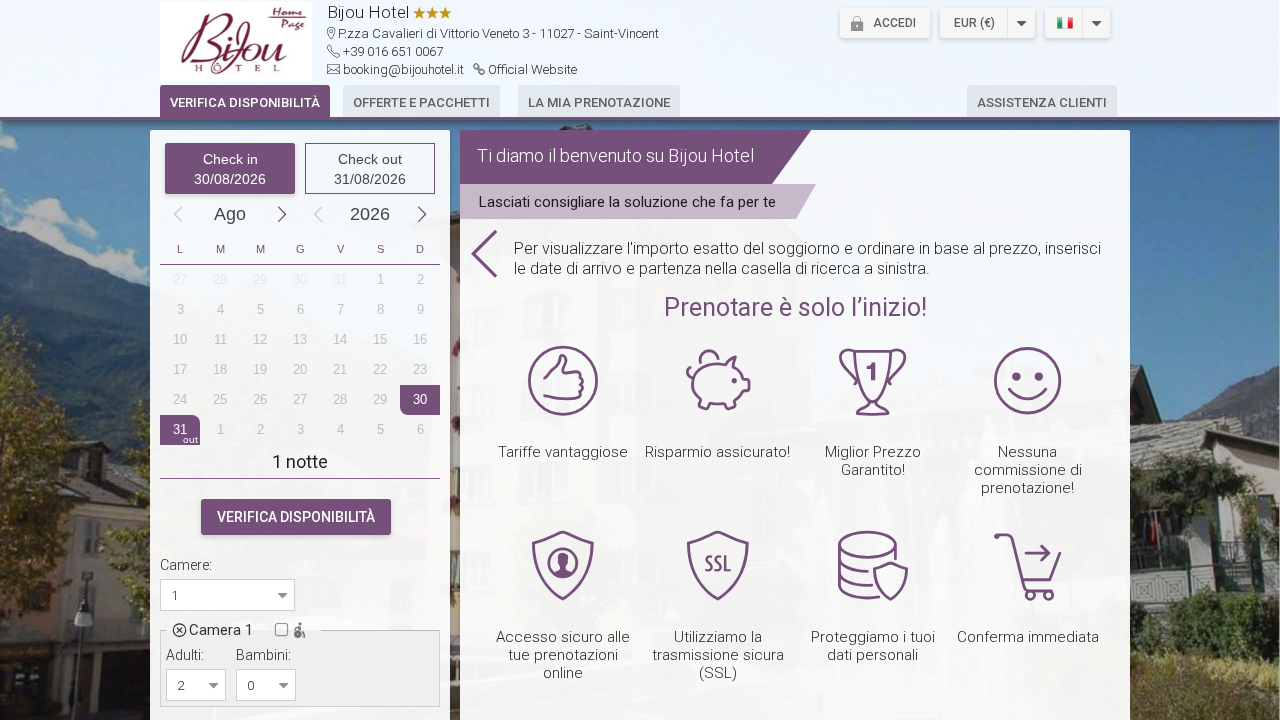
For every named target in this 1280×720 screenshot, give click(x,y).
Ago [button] (230, 214)
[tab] (245, 101)
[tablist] (640, 107)
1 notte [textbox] (300, 461)
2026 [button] (370, 214)
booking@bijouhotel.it (403, 69)
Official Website (532, 69)
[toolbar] (955, 22)
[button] (885, 23)
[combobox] (215, 595)
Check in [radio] (230, 169)
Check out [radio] (370, 169)
